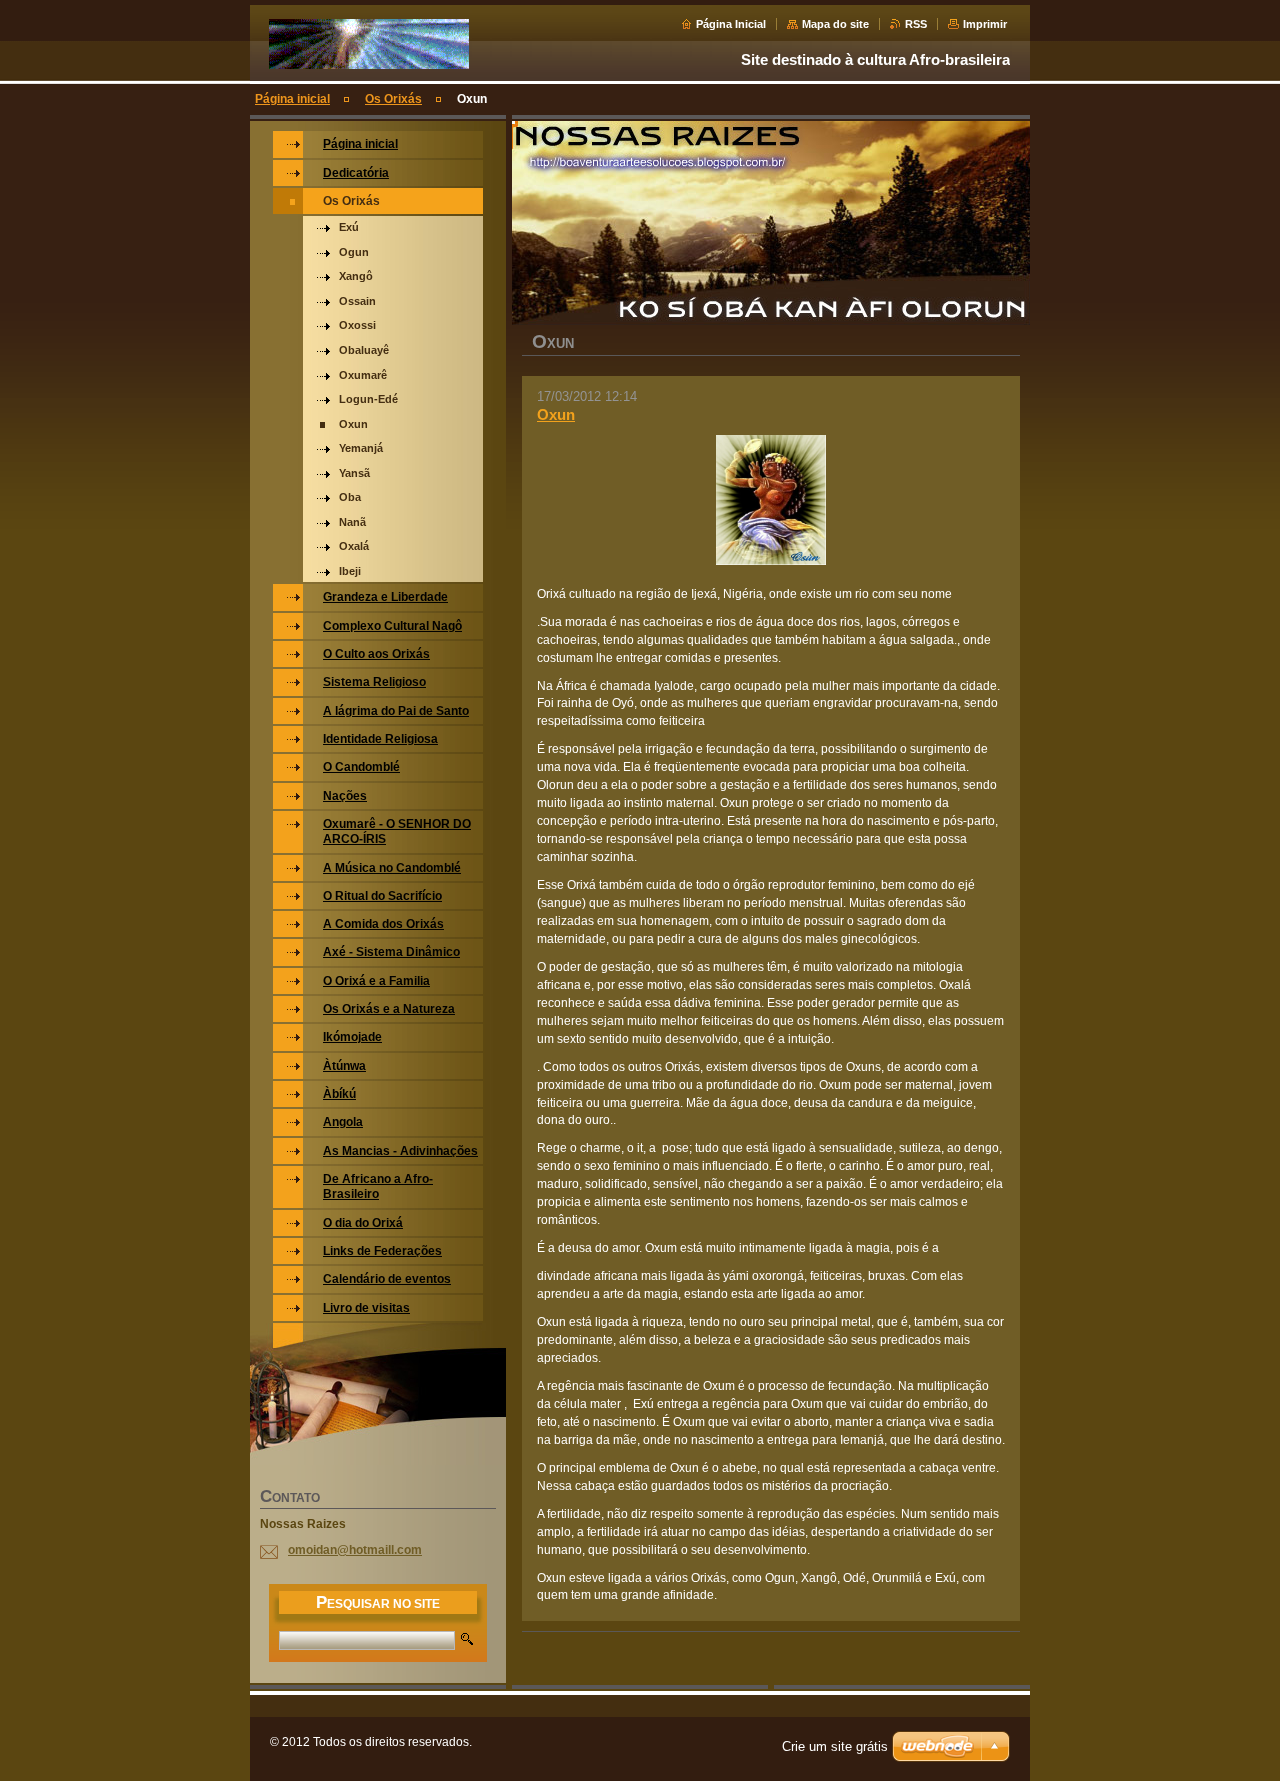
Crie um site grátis (835, 1746)
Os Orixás (393, 99)
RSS (916, 24)
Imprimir (985, 24)
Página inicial (292, 99)
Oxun (556, 414)
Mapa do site (835, 24)
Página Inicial (731, 24)
